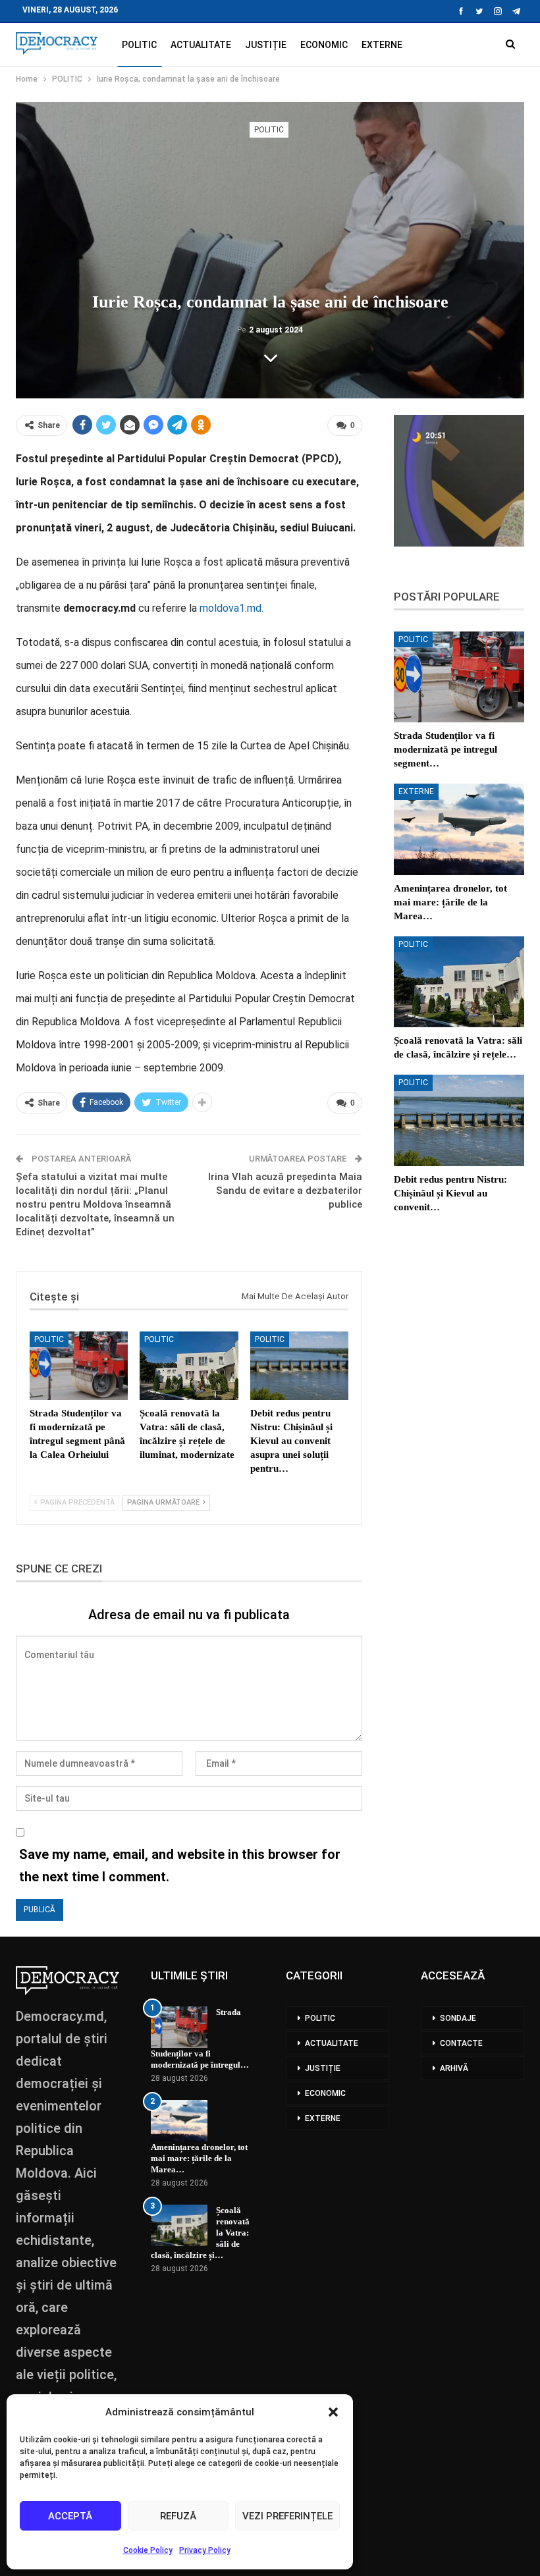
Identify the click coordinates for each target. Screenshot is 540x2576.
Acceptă (70, 2516)
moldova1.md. (231, 608)
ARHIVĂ (454, 2068)
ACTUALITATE (201, 45)
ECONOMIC (324, 45)
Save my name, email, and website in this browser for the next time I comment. (180, 1865)
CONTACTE (461, 2043)
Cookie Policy (148, 2550)
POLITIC (139, 45)
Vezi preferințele (287, 2516)
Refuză (178, 2516)
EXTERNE (382, 45)
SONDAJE (458, 2018)
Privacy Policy (205, 2550)
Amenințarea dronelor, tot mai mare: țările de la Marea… (199, 2158)
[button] (333, 2412)
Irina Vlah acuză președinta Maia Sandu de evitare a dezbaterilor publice (285, 1191)
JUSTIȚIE (266, 45)
